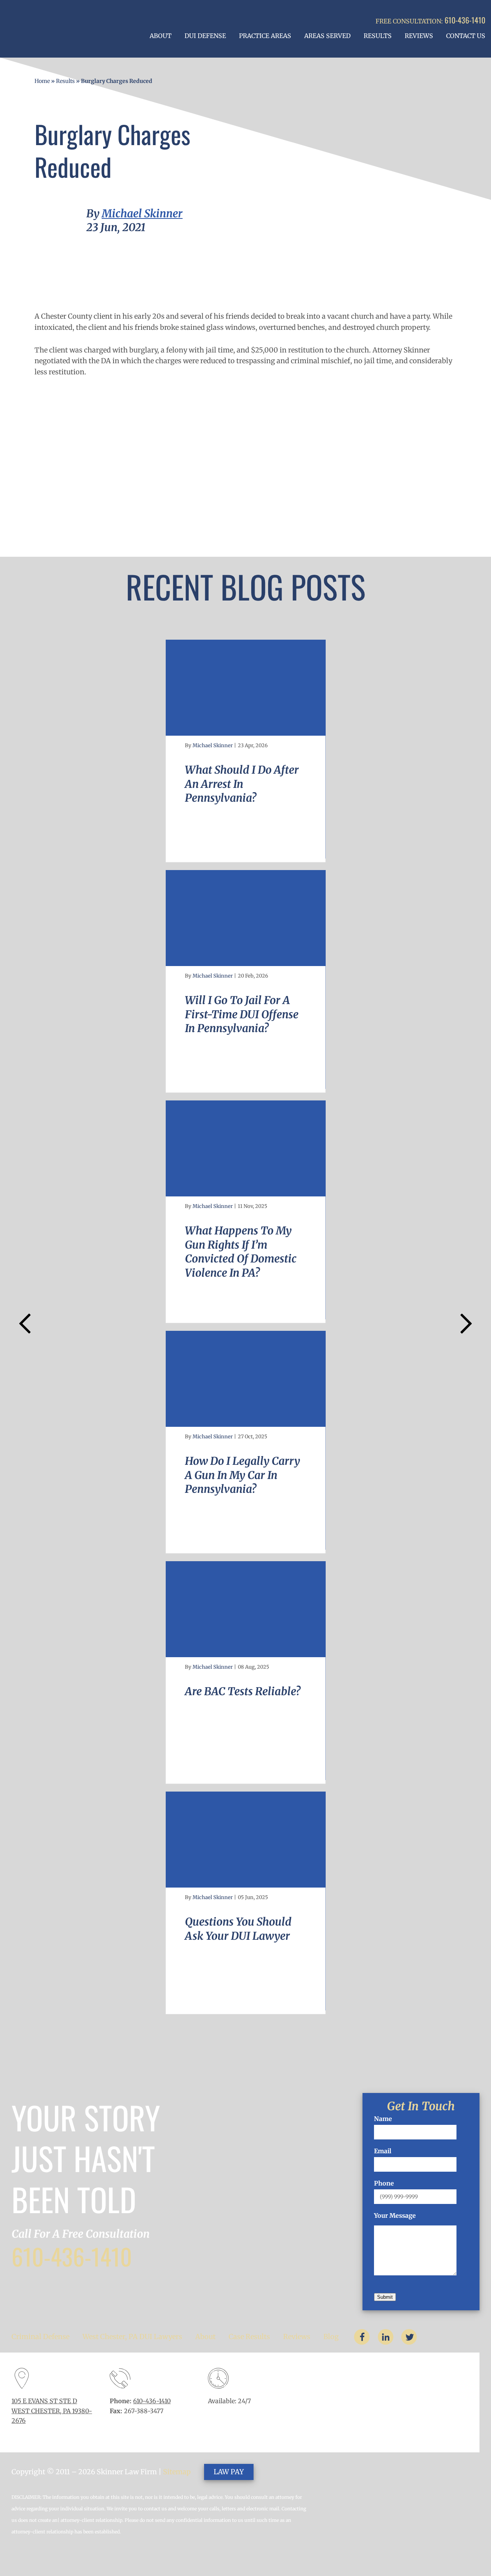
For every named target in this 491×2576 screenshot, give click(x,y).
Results (378, 36)
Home (42, 81)
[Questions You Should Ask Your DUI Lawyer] (246, 1840)
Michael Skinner (142, 213)
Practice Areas (265, 36)
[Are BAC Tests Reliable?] (246, 1609)
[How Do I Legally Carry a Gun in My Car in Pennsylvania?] (246, 1379)
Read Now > (201, 845)
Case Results (249, 2337)
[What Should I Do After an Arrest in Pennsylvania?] (246, 688)
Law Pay (229, 2472)
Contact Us (466, 36)
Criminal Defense (40, 2337)
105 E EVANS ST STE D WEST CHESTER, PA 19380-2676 (52, 2411)
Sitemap (177, 2472)
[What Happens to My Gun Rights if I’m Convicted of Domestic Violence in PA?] (246, 1148)
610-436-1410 (465, 20)
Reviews (419, 36)
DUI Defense (205, 36)
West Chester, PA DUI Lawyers (132, 2337)
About (161, 36)
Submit (385, 2297)
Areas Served (327, 36)
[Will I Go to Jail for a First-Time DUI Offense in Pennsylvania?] (246, 918)
